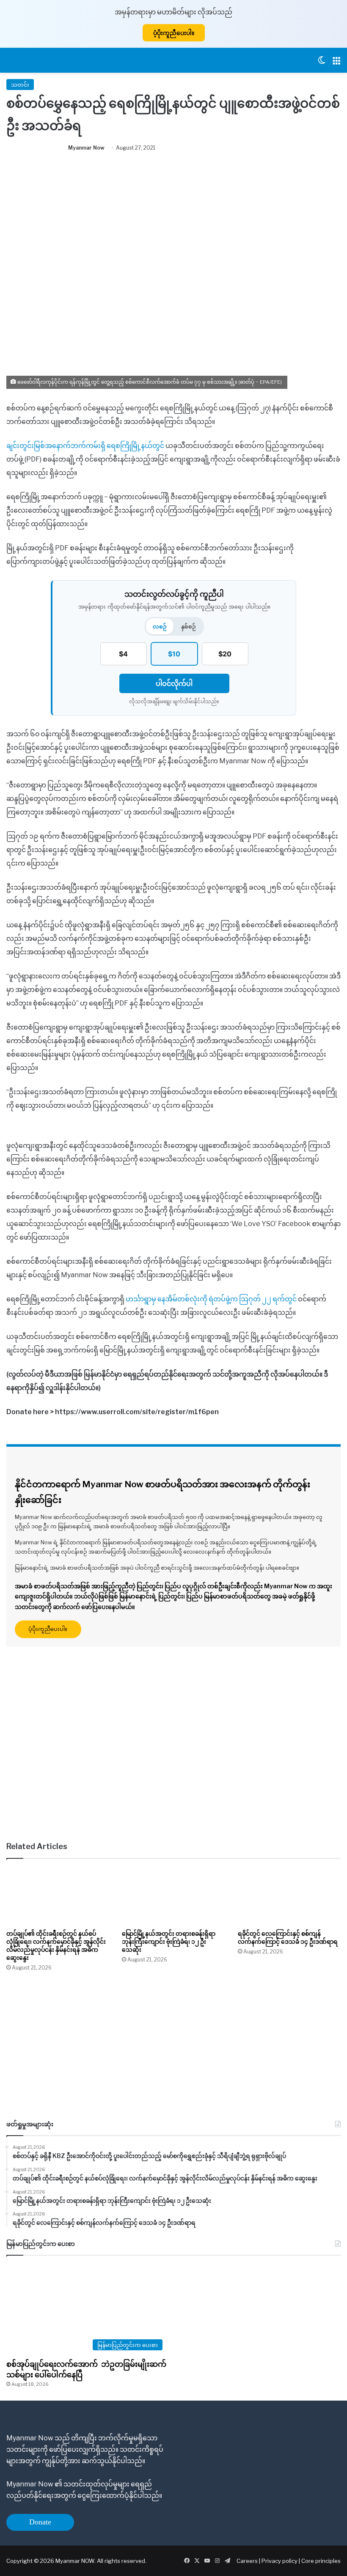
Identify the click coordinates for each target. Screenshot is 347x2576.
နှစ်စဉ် (189, 626)
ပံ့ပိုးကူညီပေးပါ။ (174, 33)
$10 (174, 654)
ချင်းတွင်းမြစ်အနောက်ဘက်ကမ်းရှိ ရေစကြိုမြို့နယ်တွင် (85, 446)
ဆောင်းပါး (47, 1661)
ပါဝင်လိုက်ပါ (174, 683)
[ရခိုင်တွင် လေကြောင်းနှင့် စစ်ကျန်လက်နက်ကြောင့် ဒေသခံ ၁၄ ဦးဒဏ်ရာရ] (289, 1896)
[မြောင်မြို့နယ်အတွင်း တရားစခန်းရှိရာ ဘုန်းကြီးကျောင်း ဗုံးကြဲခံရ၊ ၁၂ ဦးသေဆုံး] (173, 1896)
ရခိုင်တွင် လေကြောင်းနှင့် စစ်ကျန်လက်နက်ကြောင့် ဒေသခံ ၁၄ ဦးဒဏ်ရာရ (288, 1937)
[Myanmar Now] (28, 60)
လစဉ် (160, 626)
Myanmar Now (86, 148)
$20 (225, 654)
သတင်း (20, 85)
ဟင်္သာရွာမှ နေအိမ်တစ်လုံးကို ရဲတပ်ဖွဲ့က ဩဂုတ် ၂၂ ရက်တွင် (212, 1299)
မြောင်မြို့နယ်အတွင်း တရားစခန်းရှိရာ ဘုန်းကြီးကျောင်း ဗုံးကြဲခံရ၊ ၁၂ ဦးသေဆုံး (169, 1941)
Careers (248, 2561)
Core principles (321, 2561)
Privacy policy (280, 2561)
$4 (123, 654)
